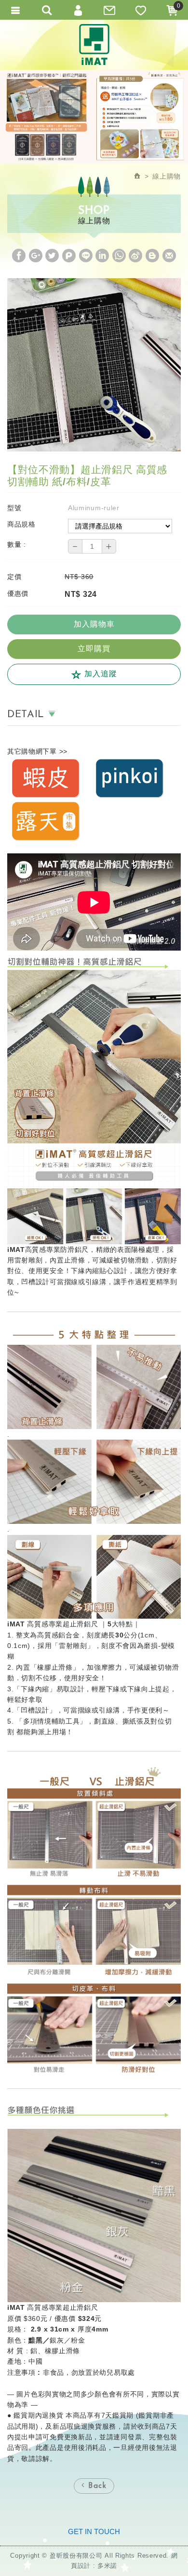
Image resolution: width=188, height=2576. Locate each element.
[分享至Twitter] (52, 256)
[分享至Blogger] (152, 256)
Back (96, 2486)
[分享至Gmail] (169, 256)
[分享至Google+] (36, 256)
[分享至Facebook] (19, 256)
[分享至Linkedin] (102, 256)
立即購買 (94, 649)
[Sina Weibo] (136, 256)
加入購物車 (94, 624)
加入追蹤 (100, 674)
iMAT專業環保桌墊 (94, 45)
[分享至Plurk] (69, 256)
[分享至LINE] (86, 256)
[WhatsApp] (119, 256)
